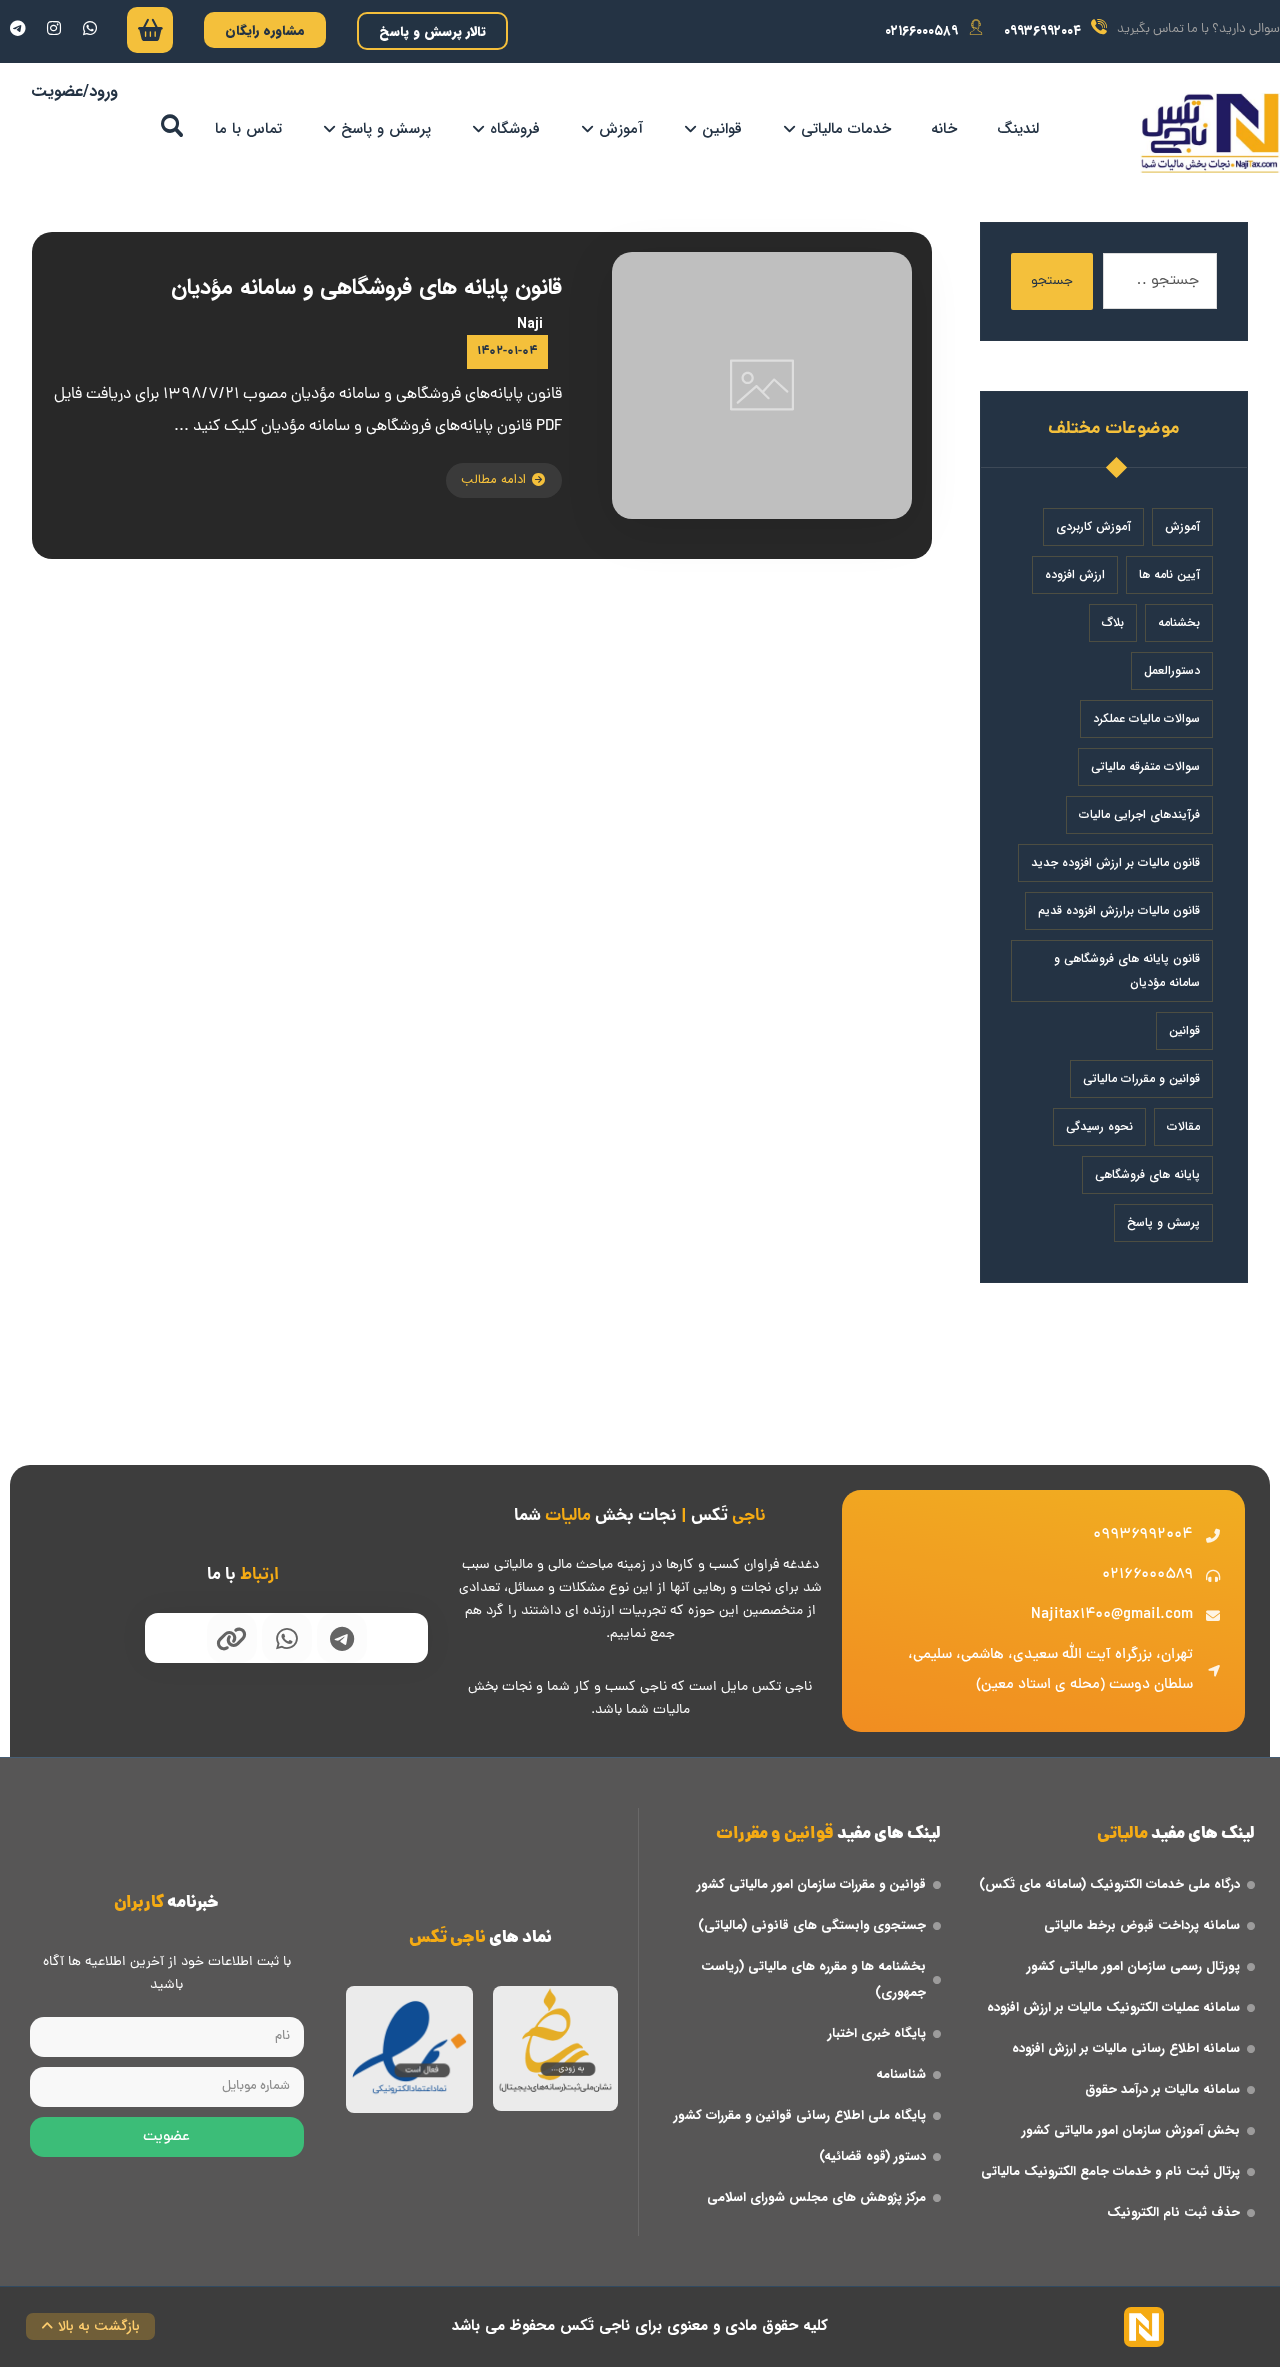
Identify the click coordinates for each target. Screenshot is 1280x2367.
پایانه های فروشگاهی (1147, 1174)
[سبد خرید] (150, 34)
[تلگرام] (18, 28)
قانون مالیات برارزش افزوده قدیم (1119, 910)
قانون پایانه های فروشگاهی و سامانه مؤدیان (1127, 970)
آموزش (1182, 526)
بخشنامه (1179, 622)
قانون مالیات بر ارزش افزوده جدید (1115, 862)
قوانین (1184, 1030)
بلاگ (1113, 622)
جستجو (1052, 281)
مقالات (1183, 1126)
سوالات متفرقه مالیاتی (1145, 766)
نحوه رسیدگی (1099, 1126)
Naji (530, 324)
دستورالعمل (1172, 670)
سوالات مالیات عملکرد (1146, 718)
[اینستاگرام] (54, 28)
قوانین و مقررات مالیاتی (1141, 1078)
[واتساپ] (90, 28)
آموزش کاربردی (1093, 526)
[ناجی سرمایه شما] (1210, 133)
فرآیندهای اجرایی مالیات (1139, 814)
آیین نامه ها (1169, 574)
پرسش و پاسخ (1163, 1222)
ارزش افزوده (1075, 574)
